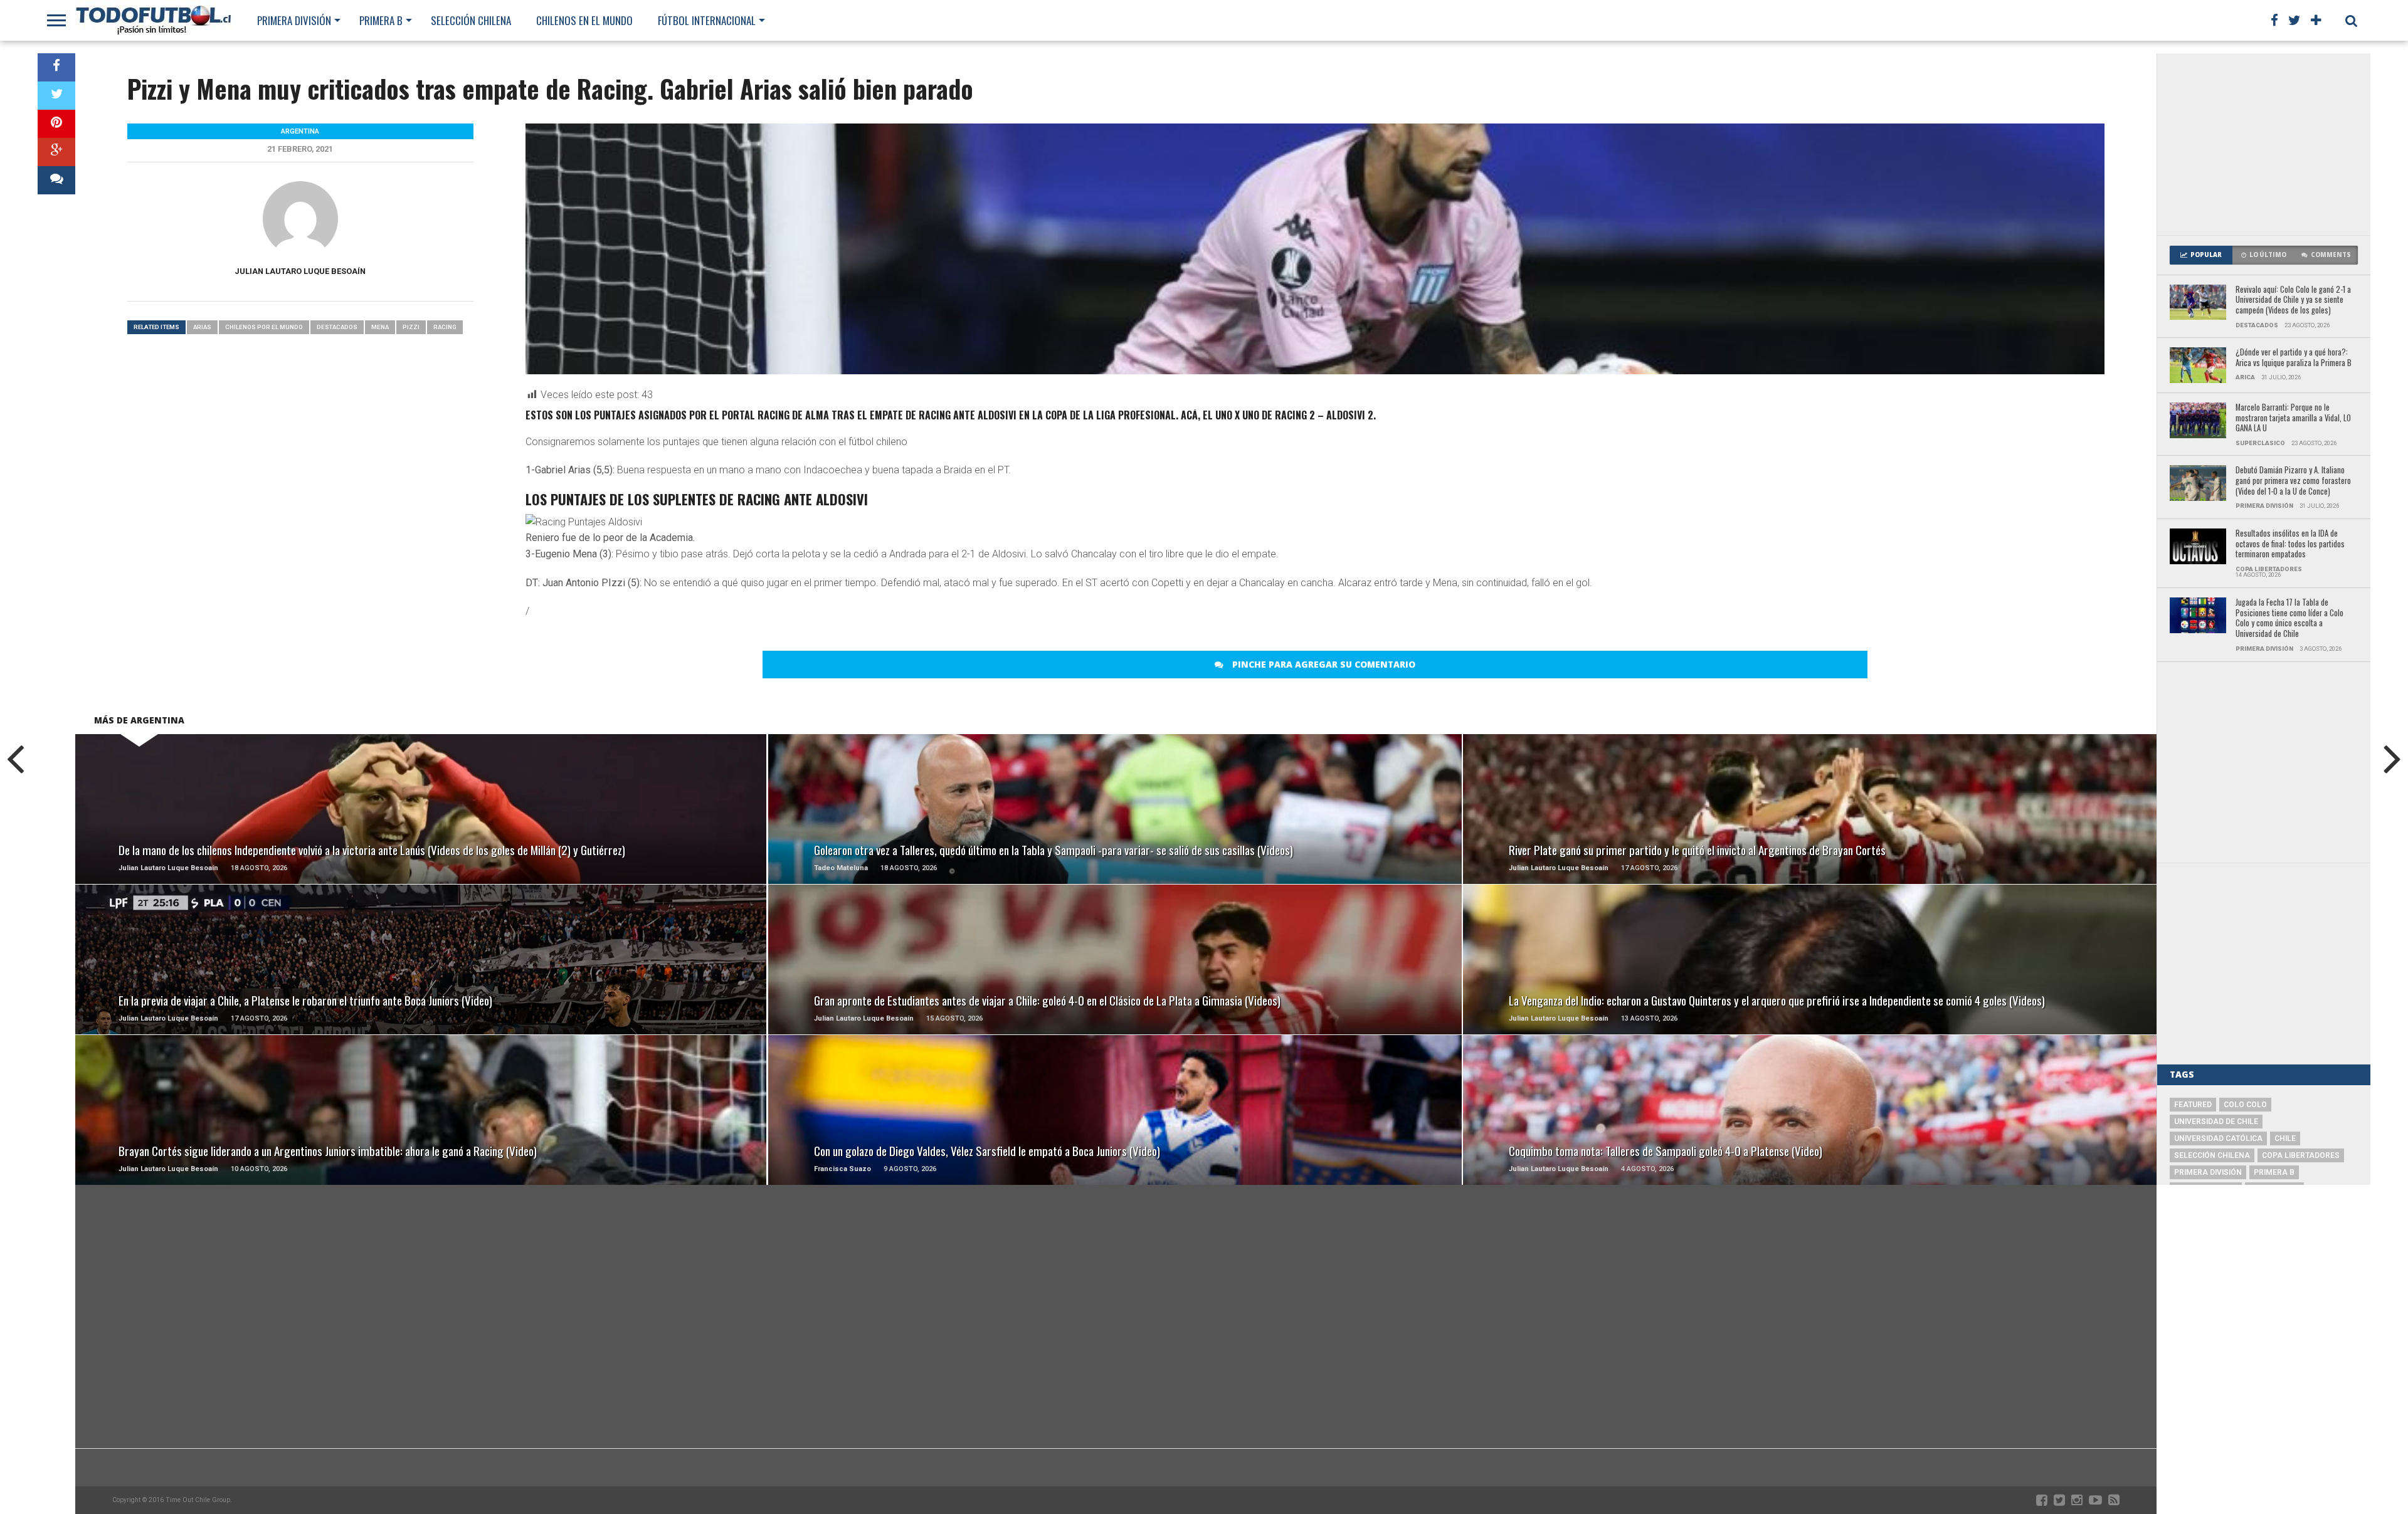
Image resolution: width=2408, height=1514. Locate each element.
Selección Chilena (471, 20)
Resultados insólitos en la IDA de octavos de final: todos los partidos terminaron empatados (2290, 544)
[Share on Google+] (56, 152)
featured (2193, 1105)
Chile (2285, 1138)
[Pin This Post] (56, 124)
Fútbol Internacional (707, 20)
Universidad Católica (2218, 1138)
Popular (2206, 255)
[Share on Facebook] (56, 67)
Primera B (381, 20)
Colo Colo (2245, 1105)
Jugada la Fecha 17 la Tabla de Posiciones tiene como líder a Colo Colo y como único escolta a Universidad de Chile (2289, 618)
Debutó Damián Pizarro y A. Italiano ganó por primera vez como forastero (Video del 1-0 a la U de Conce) (2293, 481)
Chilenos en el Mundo (584, 20)
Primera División (294, 20)
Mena (380, 327)
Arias (202, 327)
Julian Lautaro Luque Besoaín (300, 271)
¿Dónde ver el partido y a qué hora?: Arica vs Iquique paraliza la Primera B (2294, 358)
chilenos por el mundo (264, 327)
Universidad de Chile (2216, 1122)
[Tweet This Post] (56, 96)
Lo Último (2268, 255)
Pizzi (411, 327)
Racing (445, 327)
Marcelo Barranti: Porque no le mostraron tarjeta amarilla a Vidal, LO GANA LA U (2293, 418)
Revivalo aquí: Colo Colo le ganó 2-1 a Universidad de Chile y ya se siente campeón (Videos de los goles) (2293, 300)
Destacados (337, 327)
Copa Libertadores (2301, 1155)
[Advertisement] (2264, 144)
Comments (2331, 255)
